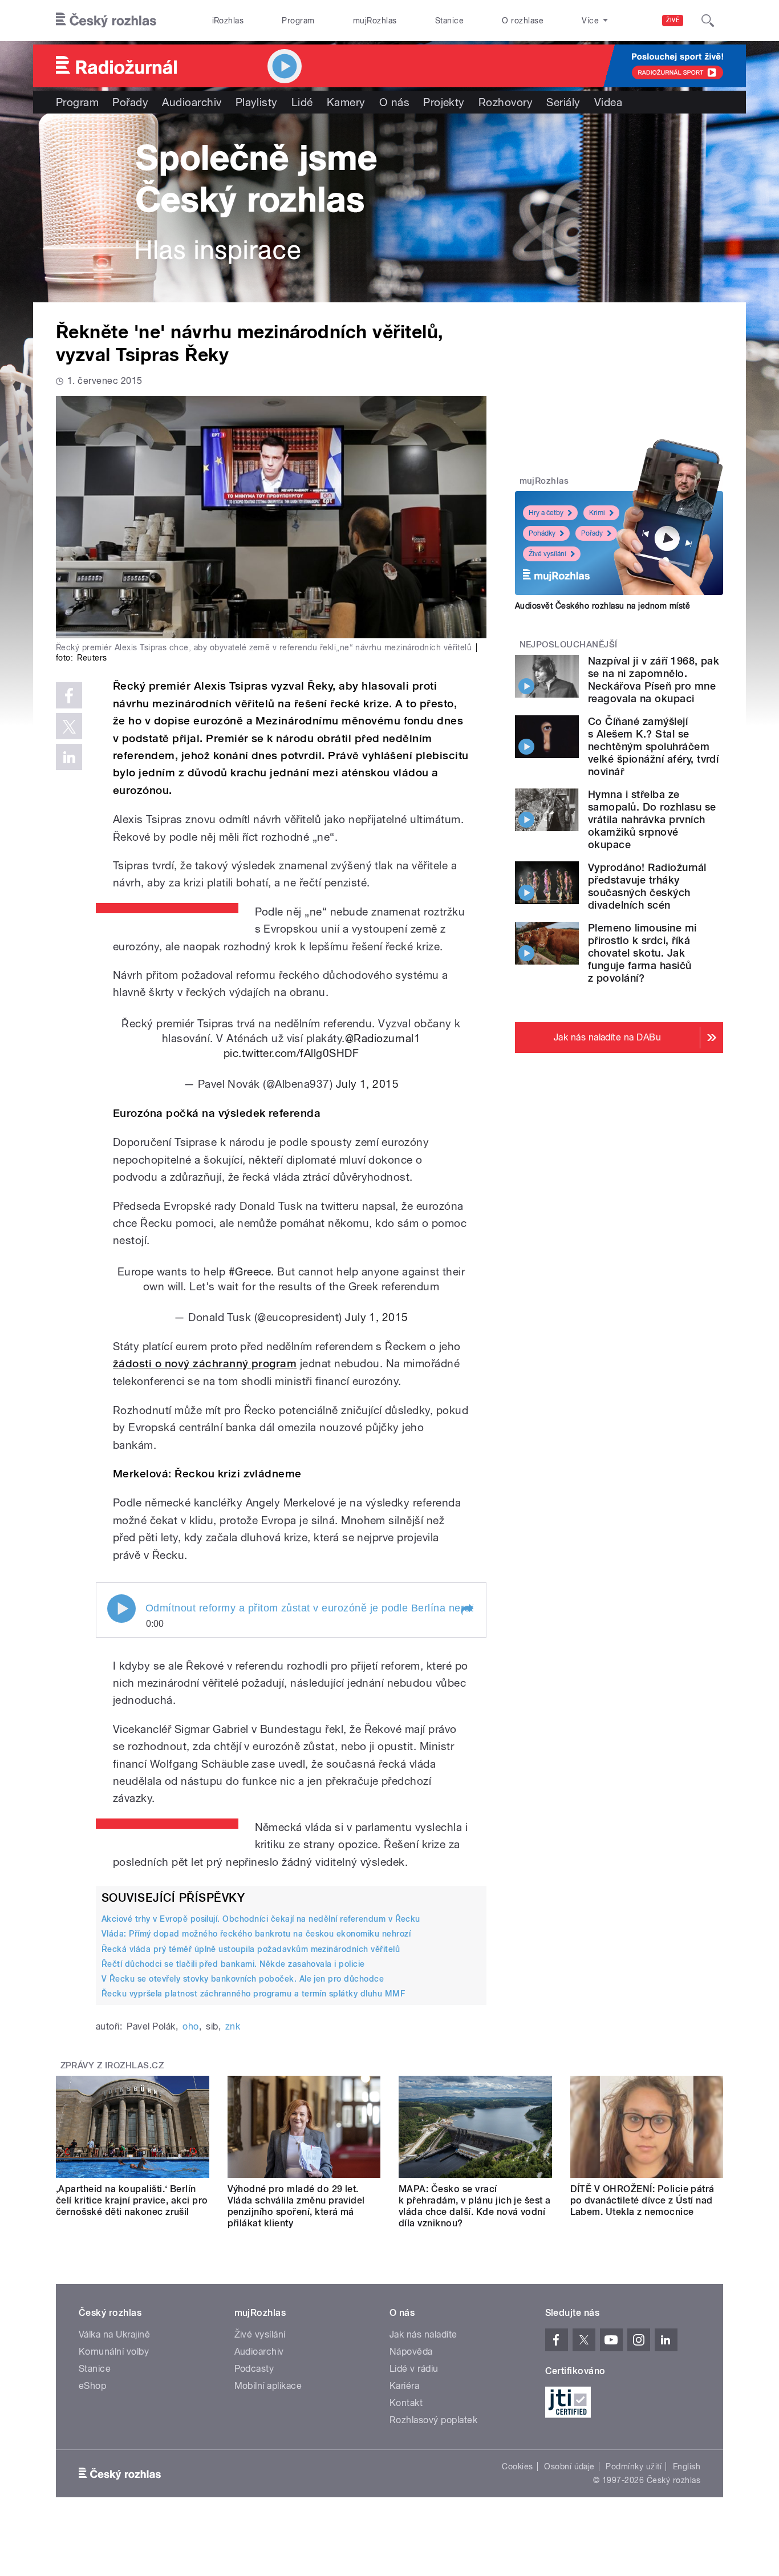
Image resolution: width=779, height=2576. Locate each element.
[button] (466, 1610)
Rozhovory (506, 102)
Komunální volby (114, 2352)
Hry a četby (546, 513)
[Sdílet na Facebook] (69, 695)
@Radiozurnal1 (383, 1038)
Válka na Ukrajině (114, 2334)
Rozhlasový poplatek (433, 2420)
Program (298, 21)
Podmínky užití (634, 2466)
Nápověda (411, 2352)
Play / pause (121, 1609)
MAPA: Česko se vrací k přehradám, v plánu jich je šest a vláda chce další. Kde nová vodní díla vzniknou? (475, 2206)
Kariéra (404, 2386)
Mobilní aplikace (268, 2386)
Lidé (302, 102)
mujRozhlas (375, 21)
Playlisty (257, 102)
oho (190, 2026)
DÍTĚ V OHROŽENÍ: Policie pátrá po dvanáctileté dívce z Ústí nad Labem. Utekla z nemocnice (642, 2200)
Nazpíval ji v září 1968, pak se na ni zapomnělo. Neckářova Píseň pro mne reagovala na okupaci (654, 680)
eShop (92, 2386)
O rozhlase (523, 21)
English (687, 2466)
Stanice (449, 21)
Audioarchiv (192, 102)
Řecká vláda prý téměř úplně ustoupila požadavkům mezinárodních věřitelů (251, 1949)
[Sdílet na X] (69, 726)
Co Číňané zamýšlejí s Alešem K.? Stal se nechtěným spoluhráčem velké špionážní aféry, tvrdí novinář (653, 746)
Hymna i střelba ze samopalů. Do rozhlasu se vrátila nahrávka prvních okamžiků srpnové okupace (652, 819)
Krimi (597, 513)
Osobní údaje (569, 2466)
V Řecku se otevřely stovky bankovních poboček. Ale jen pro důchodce (243, 1979)
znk (233, 2026)
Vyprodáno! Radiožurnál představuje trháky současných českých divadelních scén (647, 886)
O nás (394, 102)
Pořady (130, 102)
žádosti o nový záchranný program (205, 1364)
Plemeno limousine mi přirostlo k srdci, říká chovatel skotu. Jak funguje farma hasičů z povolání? (642, 953)
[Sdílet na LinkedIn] (69, 757)
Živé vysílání (547, 554)
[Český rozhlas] (106, 21)
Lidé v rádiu (414, 2369)
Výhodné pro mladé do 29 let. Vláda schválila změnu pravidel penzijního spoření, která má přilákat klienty (296, 2206)
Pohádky (542, 533)
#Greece (250, 1271)
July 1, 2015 (368, 1084)
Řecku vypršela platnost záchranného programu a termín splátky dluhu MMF (253, 1994)
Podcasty (254, 2369)
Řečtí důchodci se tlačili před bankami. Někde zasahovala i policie (233, 1964)
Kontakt (406, 2403)
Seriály (563, 102)
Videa (608, 102)
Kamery (346, 102)
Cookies (517, 2466)
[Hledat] (708, 21)
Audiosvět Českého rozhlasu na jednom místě (602, 606)
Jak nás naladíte (423, 2334)
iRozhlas (228, 21)
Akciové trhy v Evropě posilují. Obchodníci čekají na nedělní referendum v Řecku (261, 1919)
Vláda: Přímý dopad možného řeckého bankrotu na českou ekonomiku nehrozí (256, 1934)
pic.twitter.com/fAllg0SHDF (291, 1053)
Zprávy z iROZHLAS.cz (112, 2065)
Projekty (444, 102)
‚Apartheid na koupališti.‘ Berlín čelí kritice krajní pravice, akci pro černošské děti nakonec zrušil (132, 2200)
